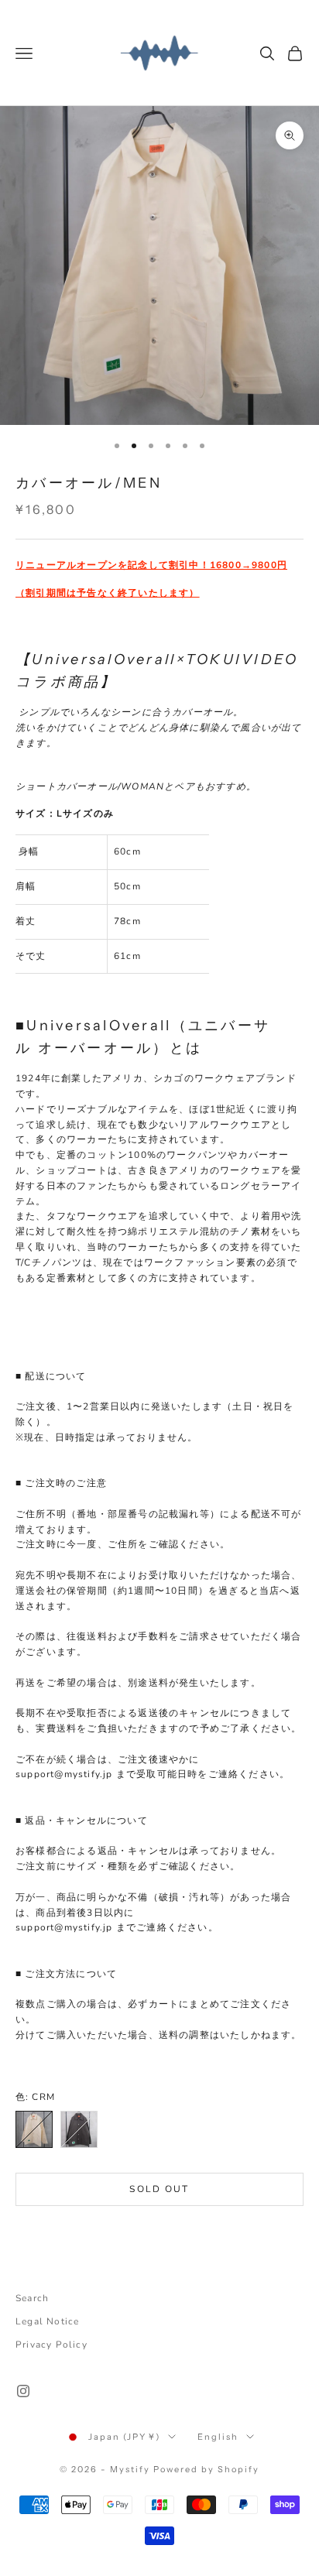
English (218, 2437)
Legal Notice (47, 2321)
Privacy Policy (51, 2345)
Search (32, 2298)
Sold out (159, 2189)
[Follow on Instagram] (23, 2391)
